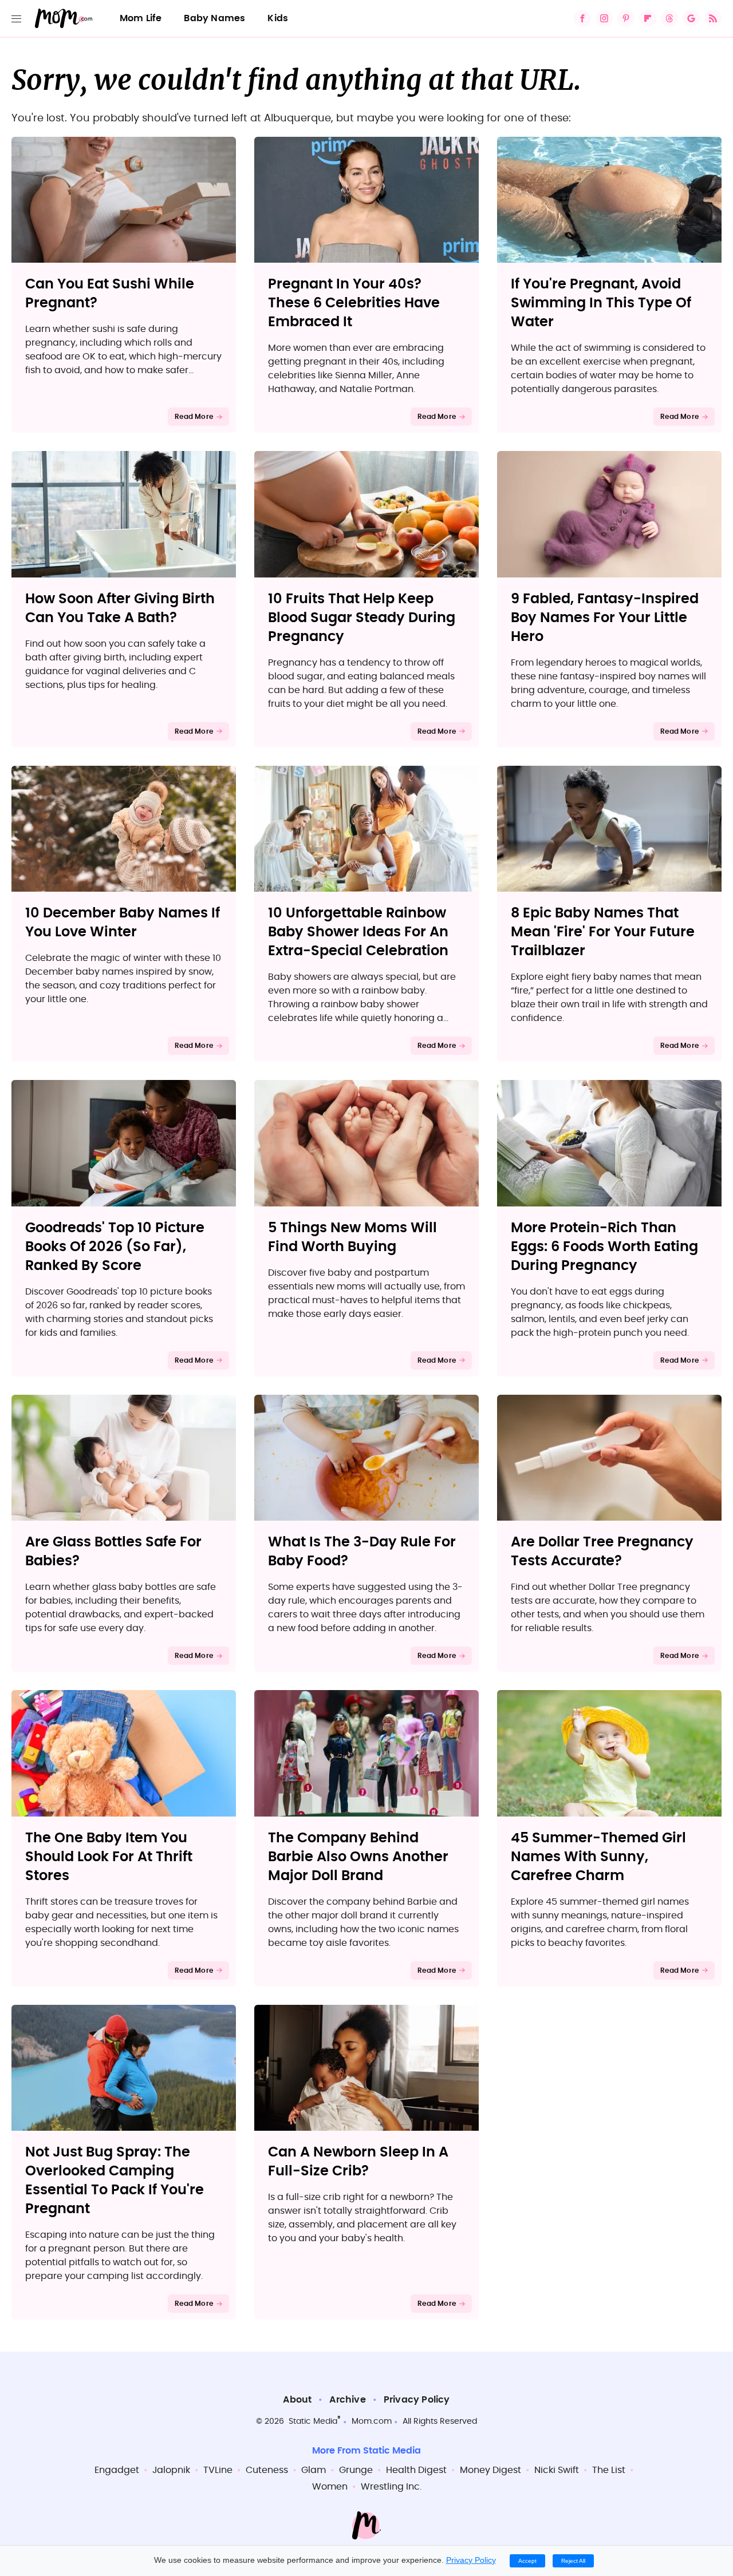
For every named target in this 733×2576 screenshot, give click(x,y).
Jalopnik (171, 2470)
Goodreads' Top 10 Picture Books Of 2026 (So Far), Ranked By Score (115, 1247)
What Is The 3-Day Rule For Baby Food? (362, 1552)
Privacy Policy (417, 2400)
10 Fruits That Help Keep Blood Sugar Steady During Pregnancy (362, 618)
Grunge (356, 2470)
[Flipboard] (648, 18)
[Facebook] (582, 18)
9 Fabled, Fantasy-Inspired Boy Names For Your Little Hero (605, 618)
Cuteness (267, 2470)
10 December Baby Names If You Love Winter (123, 923)
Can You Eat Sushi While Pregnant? (110, 294)
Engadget (117, 2470)
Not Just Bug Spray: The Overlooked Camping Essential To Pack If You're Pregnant (115, 2181)
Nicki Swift (557, 2470)
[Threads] (669, 18)
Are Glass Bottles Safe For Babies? (113, 1552)
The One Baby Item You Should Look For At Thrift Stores (109, 1857)
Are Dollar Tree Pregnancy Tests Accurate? (602, 1552)
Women (330, 2487)
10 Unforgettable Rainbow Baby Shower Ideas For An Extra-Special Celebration (358, 932)
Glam (314, 2470)
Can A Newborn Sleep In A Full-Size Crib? (358, 2162)
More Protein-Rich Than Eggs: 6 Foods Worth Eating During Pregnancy (604, 1247)
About (297, 2400)
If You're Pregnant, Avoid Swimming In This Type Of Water (601, 303)
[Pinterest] (626, 18)
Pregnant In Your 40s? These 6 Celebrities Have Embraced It (354, 303)
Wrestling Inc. (391, 2487)
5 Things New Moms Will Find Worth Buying (352, 1238)
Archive (347, 2400)
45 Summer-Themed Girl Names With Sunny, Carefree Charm (598, 1857)
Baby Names (214, 18)
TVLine (218, 2470)
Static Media (313, 2421)
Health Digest (416, 2470)
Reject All (573, 2561)
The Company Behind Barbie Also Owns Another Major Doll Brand (358, 1857)
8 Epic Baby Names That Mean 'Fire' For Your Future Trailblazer (603, 932)
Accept (527, 2561)
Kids (278, 18)
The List (609, 2470)
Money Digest (490, 2470)
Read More (194, 417)
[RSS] (713, 18)
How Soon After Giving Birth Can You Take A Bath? (120, 609)
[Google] (691, 18)
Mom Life (141, 18)
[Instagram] (604, 18)
